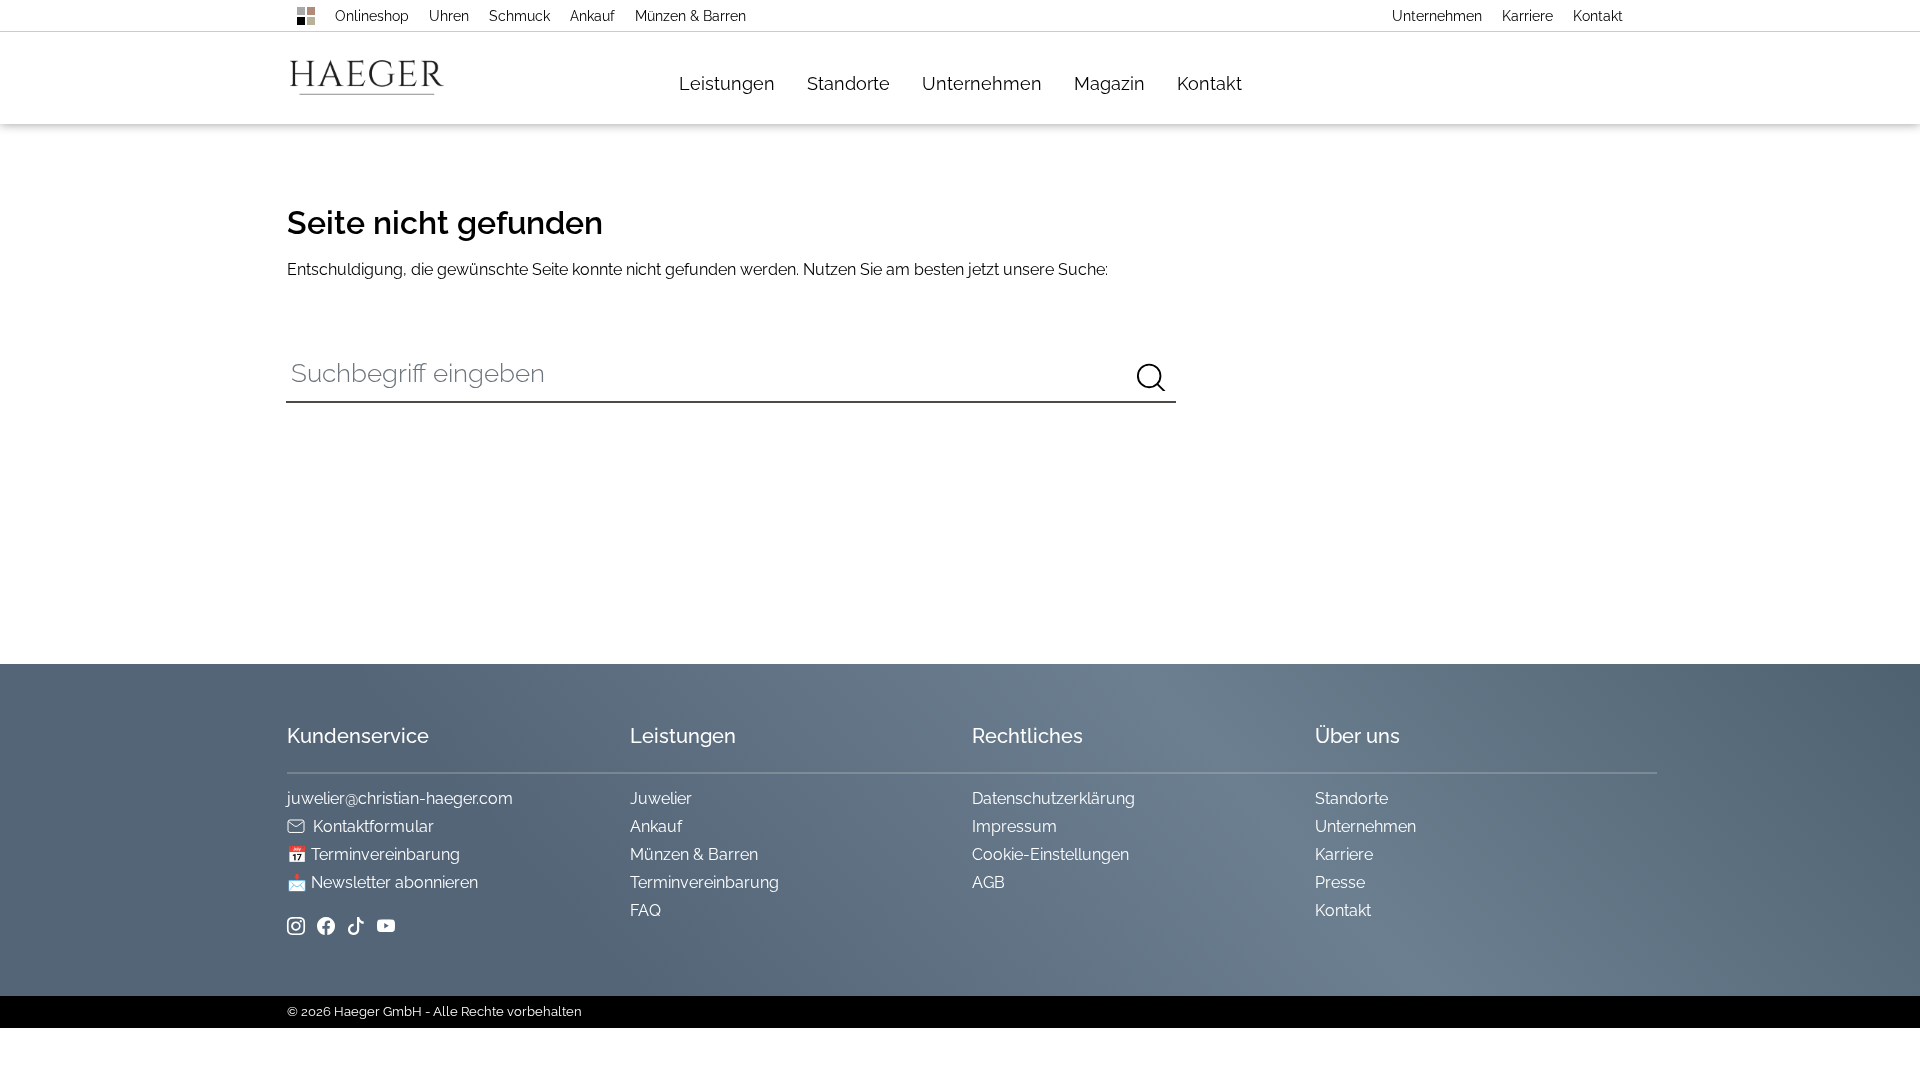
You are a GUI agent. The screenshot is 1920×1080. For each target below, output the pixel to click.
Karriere (1527, 16)
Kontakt (1598, 16)
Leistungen (727, 83)
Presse (1340, 882)
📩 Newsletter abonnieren (382, 882)
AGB (988, 882)
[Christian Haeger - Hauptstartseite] (306, 16)
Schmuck (519, 16)
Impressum (1014, 826)
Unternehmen (1437, 16)
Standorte (848, 83)
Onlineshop (372, 16)
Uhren (449, 16)
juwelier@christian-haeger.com (400, 798)
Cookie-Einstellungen (1050, 854)
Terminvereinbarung (704, 882)
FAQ (645, 910)
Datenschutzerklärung (1053, 798)
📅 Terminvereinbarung (373, 854)
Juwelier (661, 798)
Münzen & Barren (690, 16)
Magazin (1109, 83)
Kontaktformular (373, 826)
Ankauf (592, 16)
